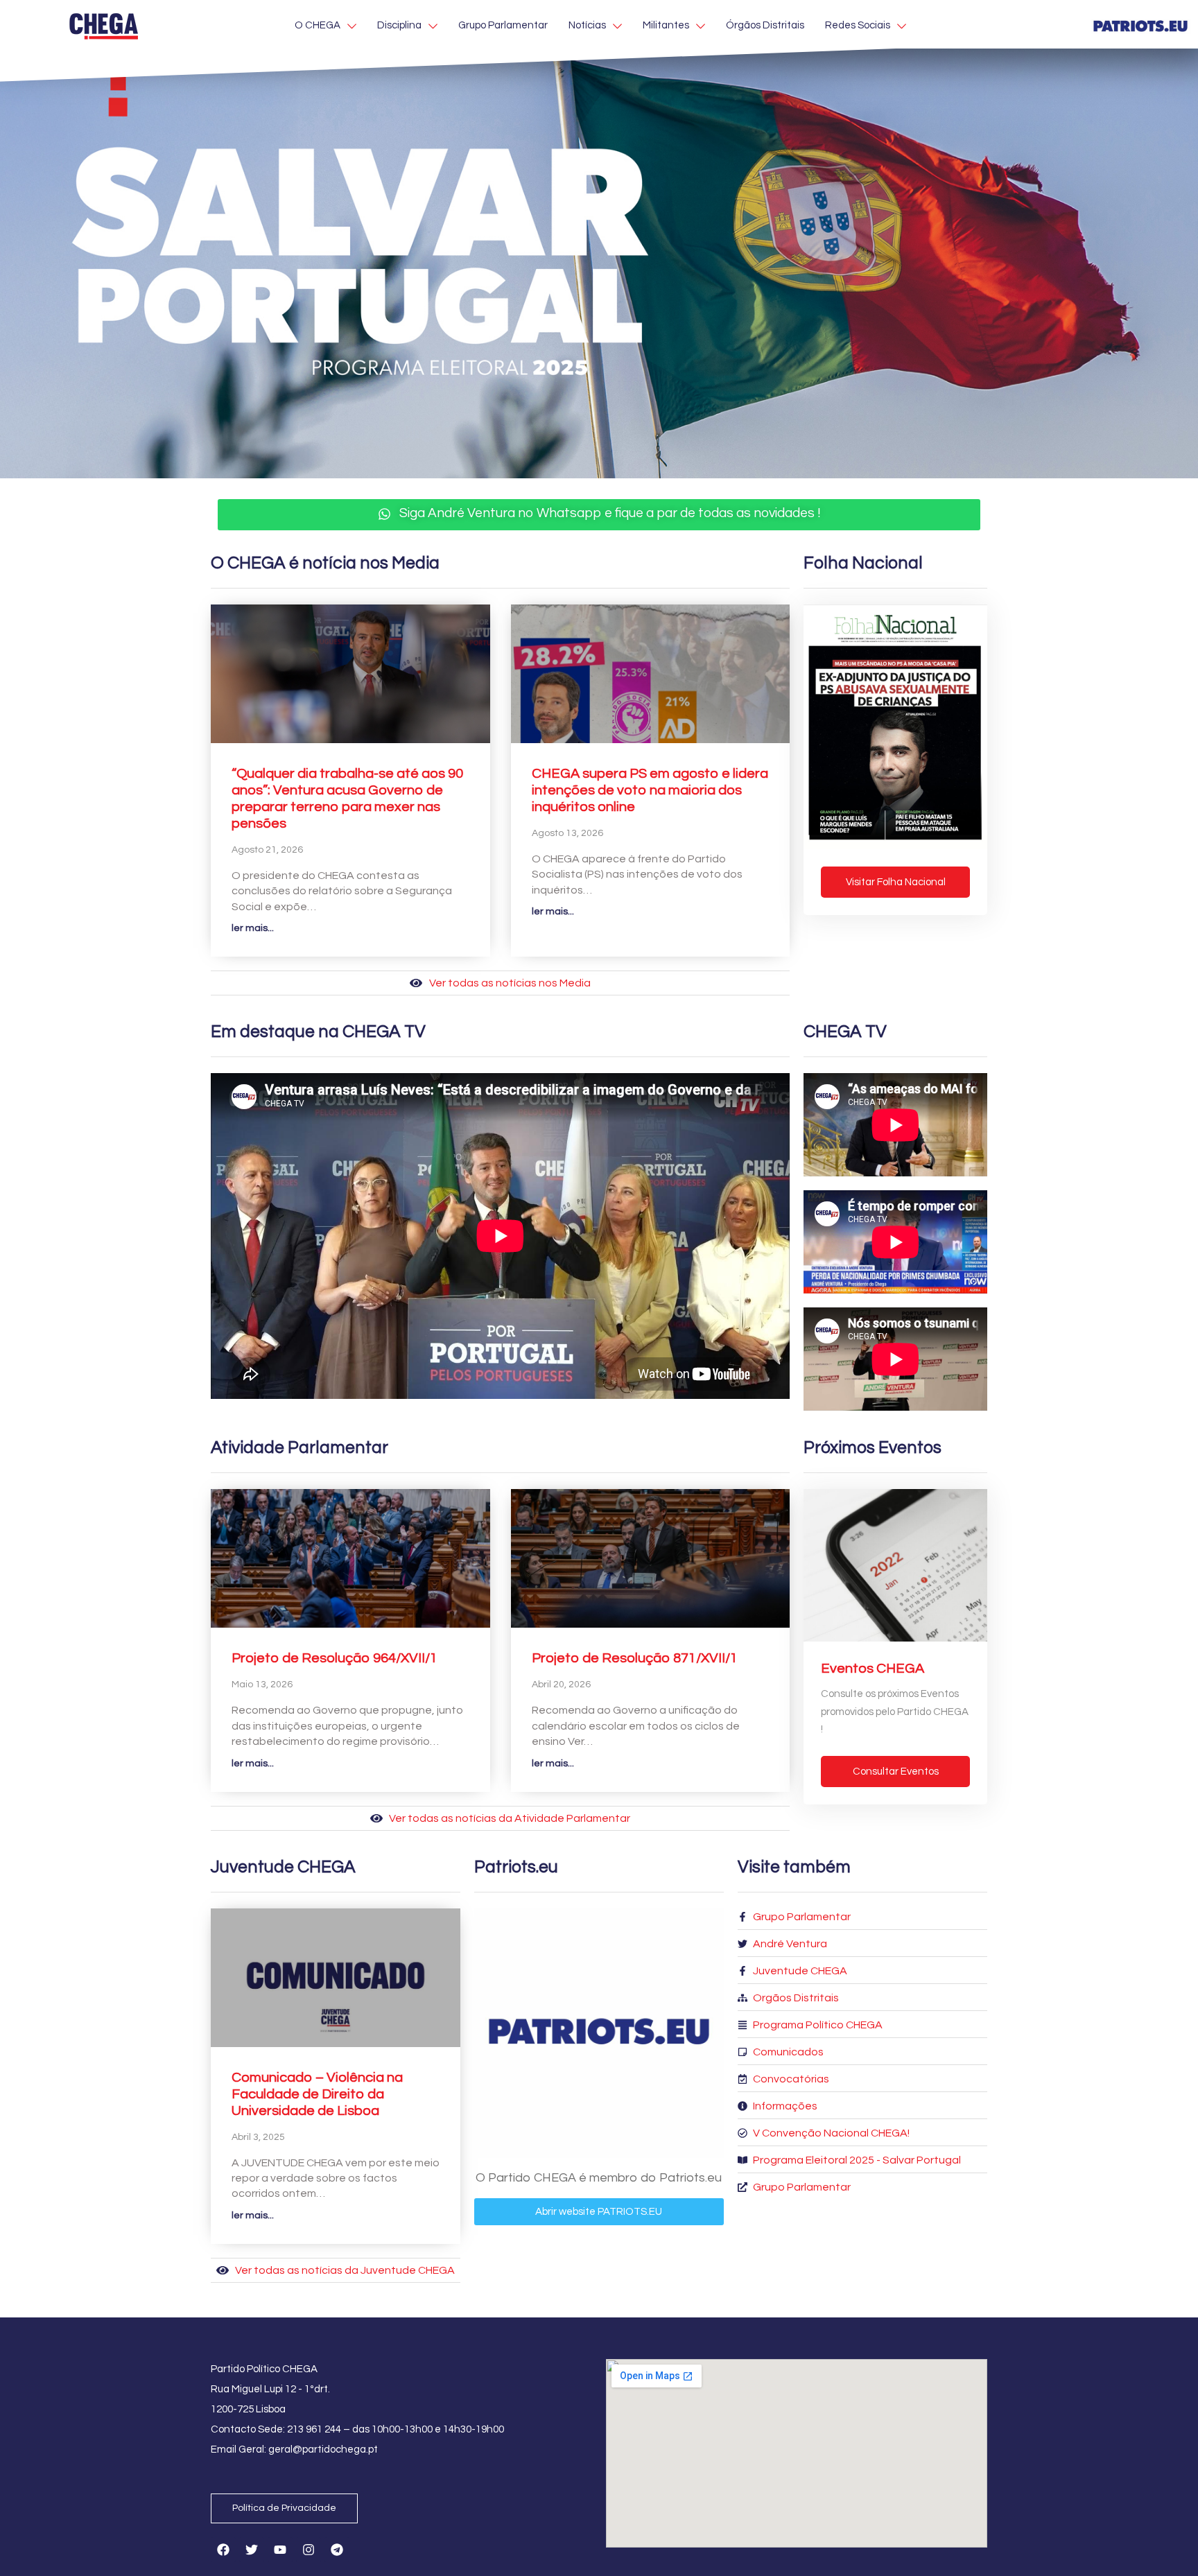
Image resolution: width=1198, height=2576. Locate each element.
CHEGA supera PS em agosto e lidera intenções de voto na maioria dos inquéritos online (650, 790)
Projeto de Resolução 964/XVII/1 (335, 1658)
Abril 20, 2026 (561, 1685)
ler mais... (253, 928)
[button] (599, 515)
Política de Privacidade (284, 2508)
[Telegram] (337, 2550)
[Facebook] (223, 2550)
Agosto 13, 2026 (567, 833)
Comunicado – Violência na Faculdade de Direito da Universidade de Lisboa (317, 2094)
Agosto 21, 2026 (267, 850)
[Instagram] (309, 2550)
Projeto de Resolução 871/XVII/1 (635, 1658)
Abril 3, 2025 (258, 2137)
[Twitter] (252, 2550)
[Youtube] (280, 2550)
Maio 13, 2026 (262, 1685)
